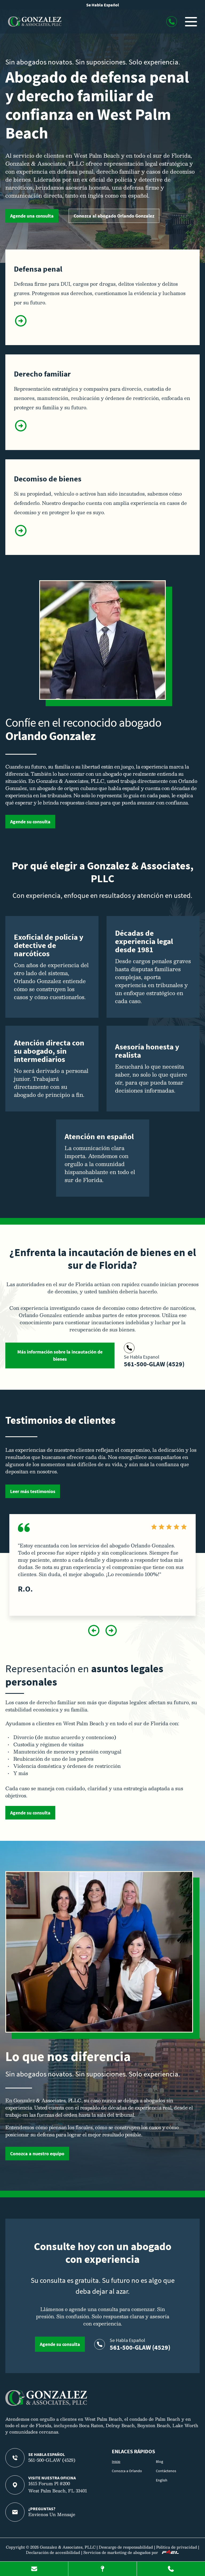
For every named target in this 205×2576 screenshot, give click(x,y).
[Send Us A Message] (34, 2569)
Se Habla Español (103, 5)
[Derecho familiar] (21, 431)
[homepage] (46, 2404)
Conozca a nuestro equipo (37, 2154)
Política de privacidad (177, 2547)
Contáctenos (166, 2471)
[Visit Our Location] (102, 2569)
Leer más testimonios (33, 1491)
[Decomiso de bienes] (21, 536)
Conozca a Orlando (127, 2471)
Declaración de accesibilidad (53, 2552)
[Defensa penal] (21, 326)
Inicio (116, 2461)
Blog (159, 2461)
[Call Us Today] (171, 2569)
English (162, 2480)
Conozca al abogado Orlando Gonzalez (114, 216)
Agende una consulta (32, 216)
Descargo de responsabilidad (126, 2547)
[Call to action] (172, 22)
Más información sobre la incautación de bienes (60, 1355)
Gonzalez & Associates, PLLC (68, 2547)
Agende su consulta (30, 822)
